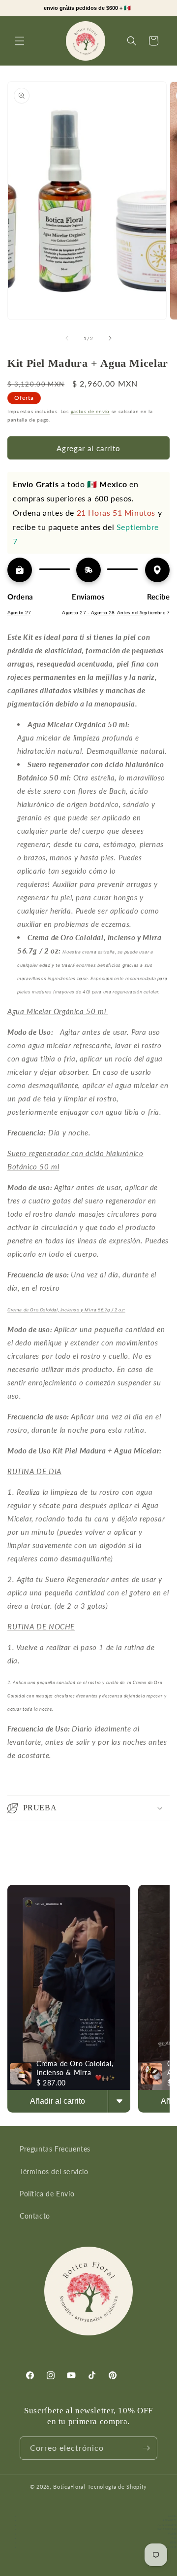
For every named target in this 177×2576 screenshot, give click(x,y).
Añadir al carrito (58, 2101)
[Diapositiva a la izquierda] (67, 338)
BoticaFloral (70, 2487)
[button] (20, 41)
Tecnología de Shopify (118, 2487)
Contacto (35, 2216)
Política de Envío (47, 2194)
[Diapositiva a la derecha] (110, 338)
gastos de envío (90, 411)
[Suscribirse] (146, 2448)
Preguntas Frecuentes (55, 2149)
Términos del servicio (54, 2171)
